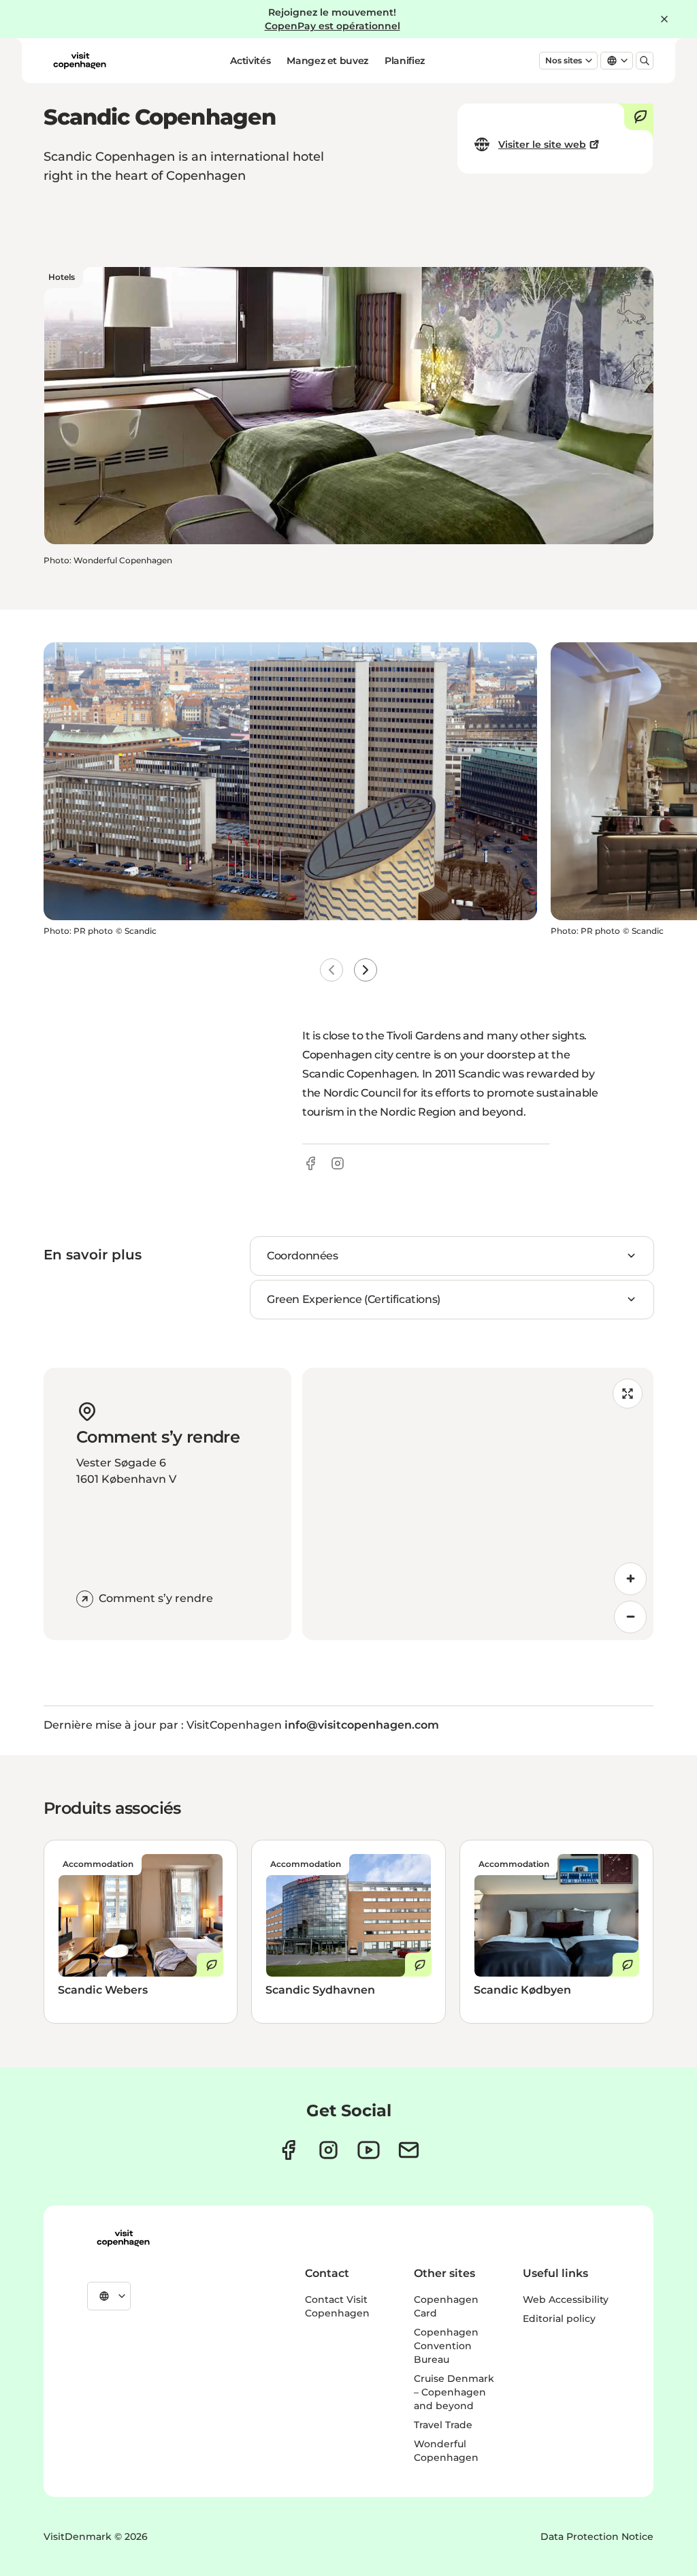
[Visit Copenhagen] (123, 2238)
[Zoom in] (630, 1579)
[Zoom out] (630, 1617)
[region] (478, 1504)
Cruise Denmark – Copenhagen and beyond (454, 2392)
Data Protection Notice (597, 2536)
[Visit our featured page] (369, 2150)
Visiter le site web (542, 144)
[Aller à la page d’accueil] (80, 61)
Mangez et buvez (327, 61)
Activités (250, 61)
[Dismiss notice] (664, 19)
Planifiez (405, 61)
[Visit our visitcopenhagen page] (288, 2150)
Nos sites (564, 60)
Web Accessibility (566, 2299)
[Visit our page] (328, 2150)
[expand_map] (628, 1394)
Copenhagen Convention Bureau (446, 2346)
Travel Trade (443, 2425)
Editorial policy (559, 2319)
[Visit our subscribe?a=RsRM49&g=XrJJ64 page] (409, 2150)
